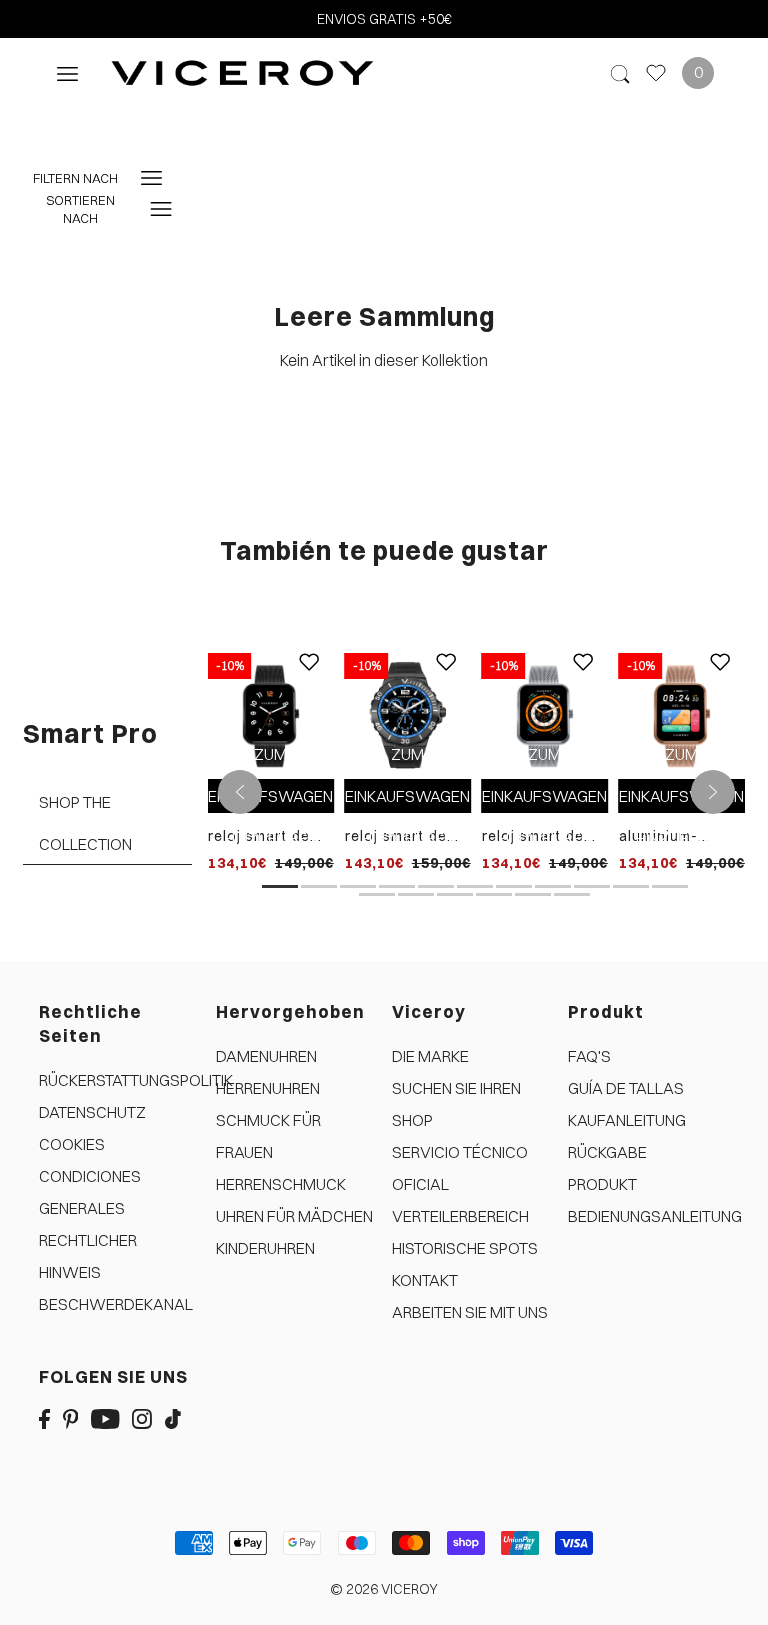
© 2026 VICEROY (384, 1589)
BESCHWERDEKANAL (116, 1304)
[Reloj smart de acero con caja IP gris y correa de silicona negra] (408, 714)
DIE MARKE (430, 1056)
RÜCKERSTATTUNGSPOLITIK (136, 1080)
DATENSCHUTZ (92, 1112)
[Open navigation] (67, 72)
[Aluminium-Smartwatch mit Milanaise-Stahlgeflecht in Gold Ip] (682, 714)
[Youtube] (105, 1417)
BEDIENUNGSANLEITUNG (655, 1216)
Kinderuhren (265, 1248)
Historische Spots (465, 1248)
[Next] (713, 792)
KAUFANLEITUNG (627, 1120)
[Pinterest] (71, 1417)
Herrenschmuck (281, 1184)
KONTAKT (425, 1280)
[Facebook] (44, 1417)
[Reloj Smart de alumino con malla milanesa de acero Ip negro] (271, 714)
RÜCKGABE (607, 1152)
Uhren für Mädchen (294, 1216)
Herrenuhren (268, 1088)
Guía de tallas (626, 1088)
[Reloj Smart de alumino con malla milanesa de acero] (545, 714)
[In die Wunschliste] (310, 677)
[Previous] (240, 792)
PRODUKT (602, 1184)
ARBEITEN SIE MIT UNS (470, 1312)
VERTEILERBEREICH (460, 1216)
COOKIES (72, 1144)
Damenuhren (266, 1056)
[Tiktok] (173, 1417)
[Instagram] (142, 1417)
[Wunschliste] (656, 73)
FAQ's (589, 1056)
